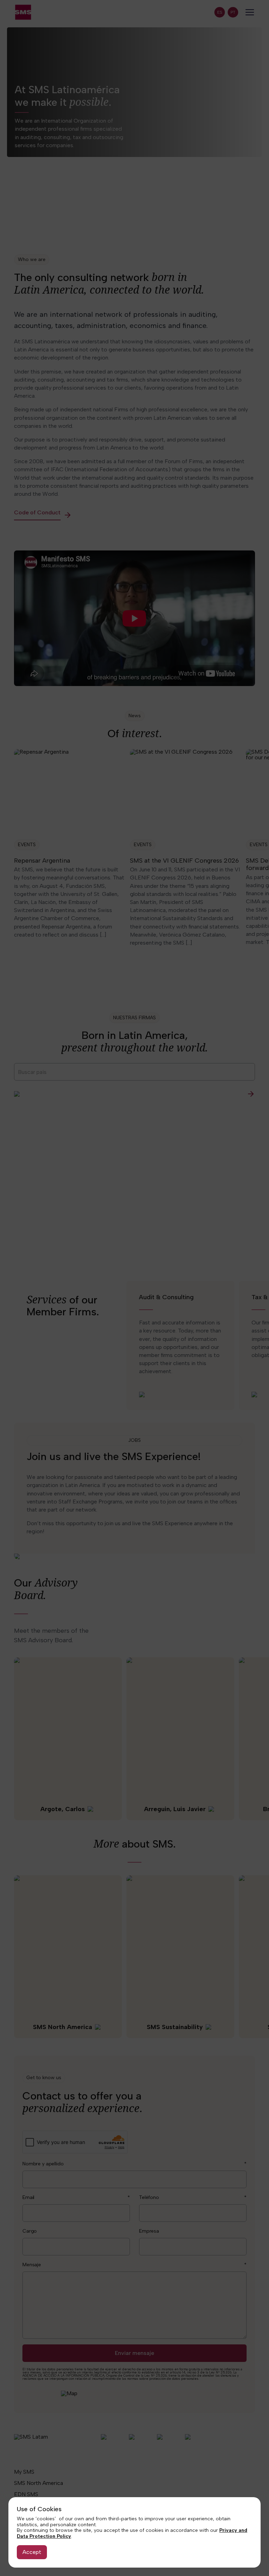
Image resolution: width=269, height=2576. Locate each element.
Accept (32, 2552)
